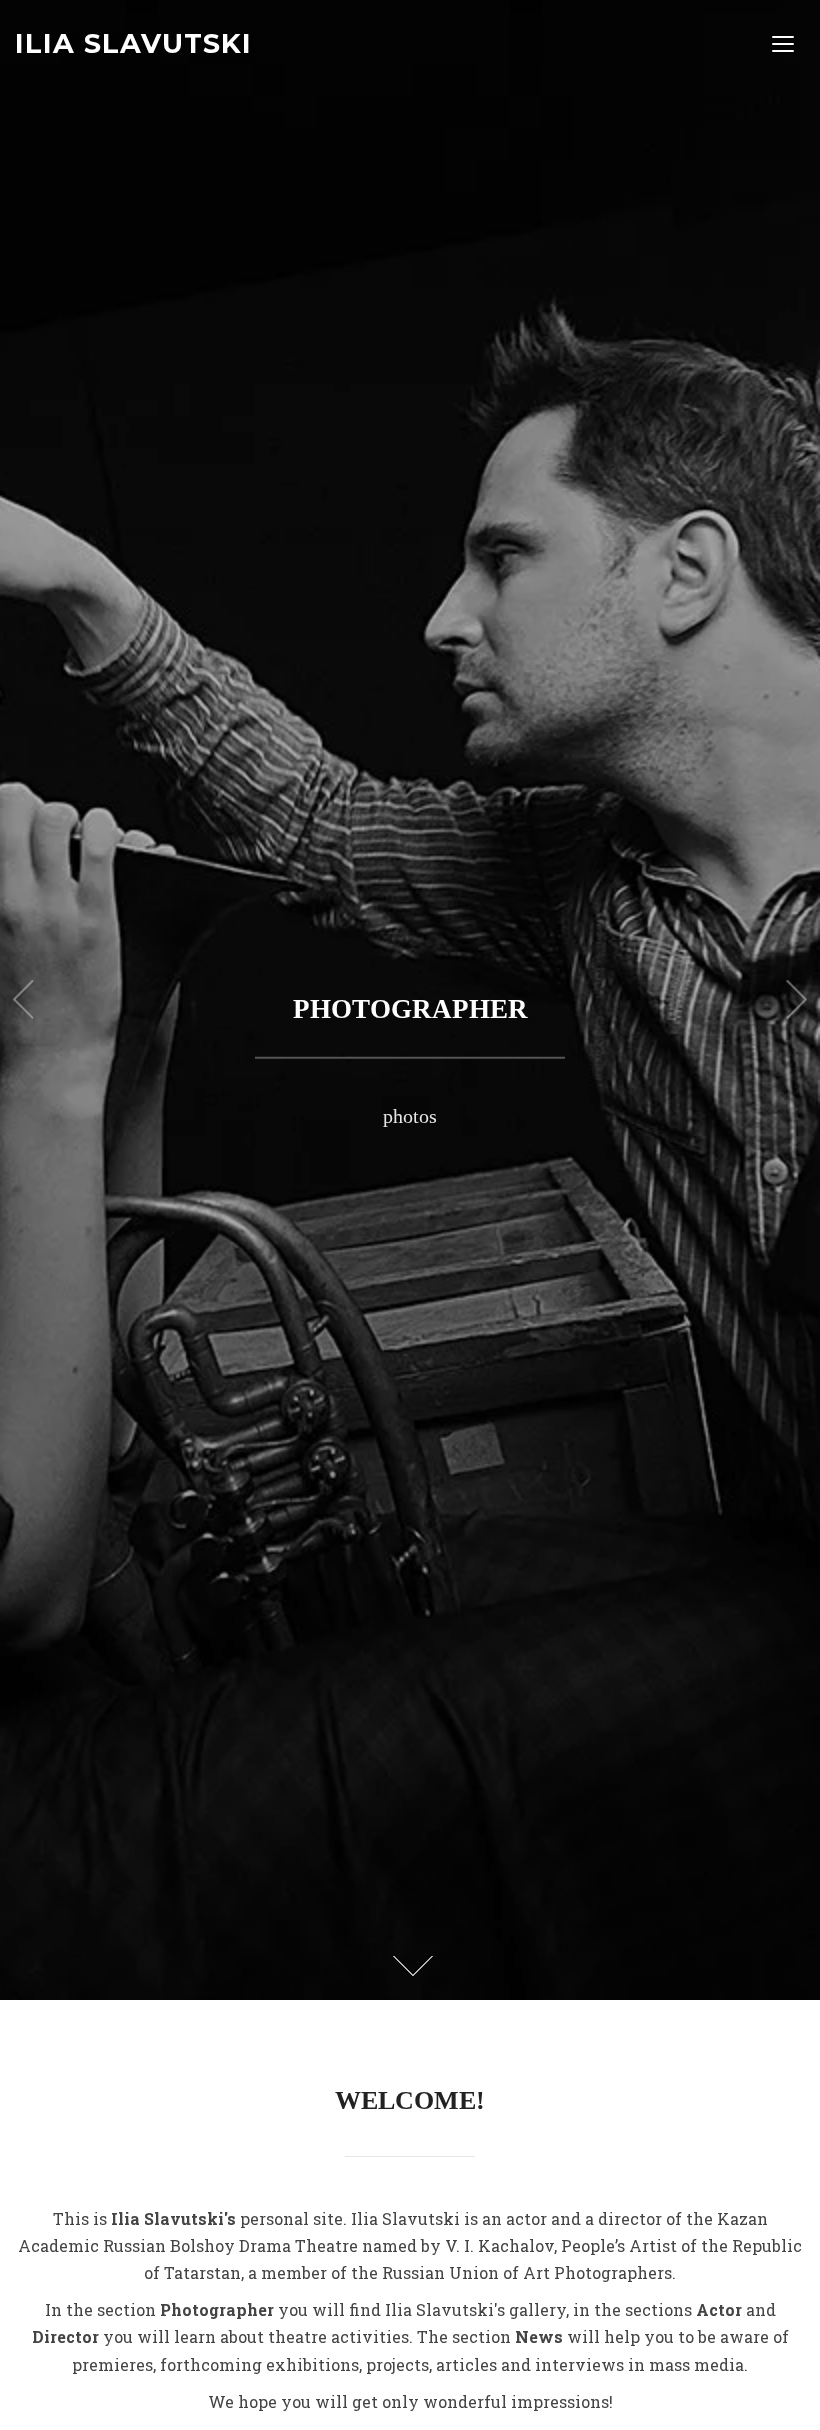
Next (797, 1000)
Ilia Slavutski (133, 43)
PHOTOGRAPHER (410, 1009)
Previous (23, 1000)
